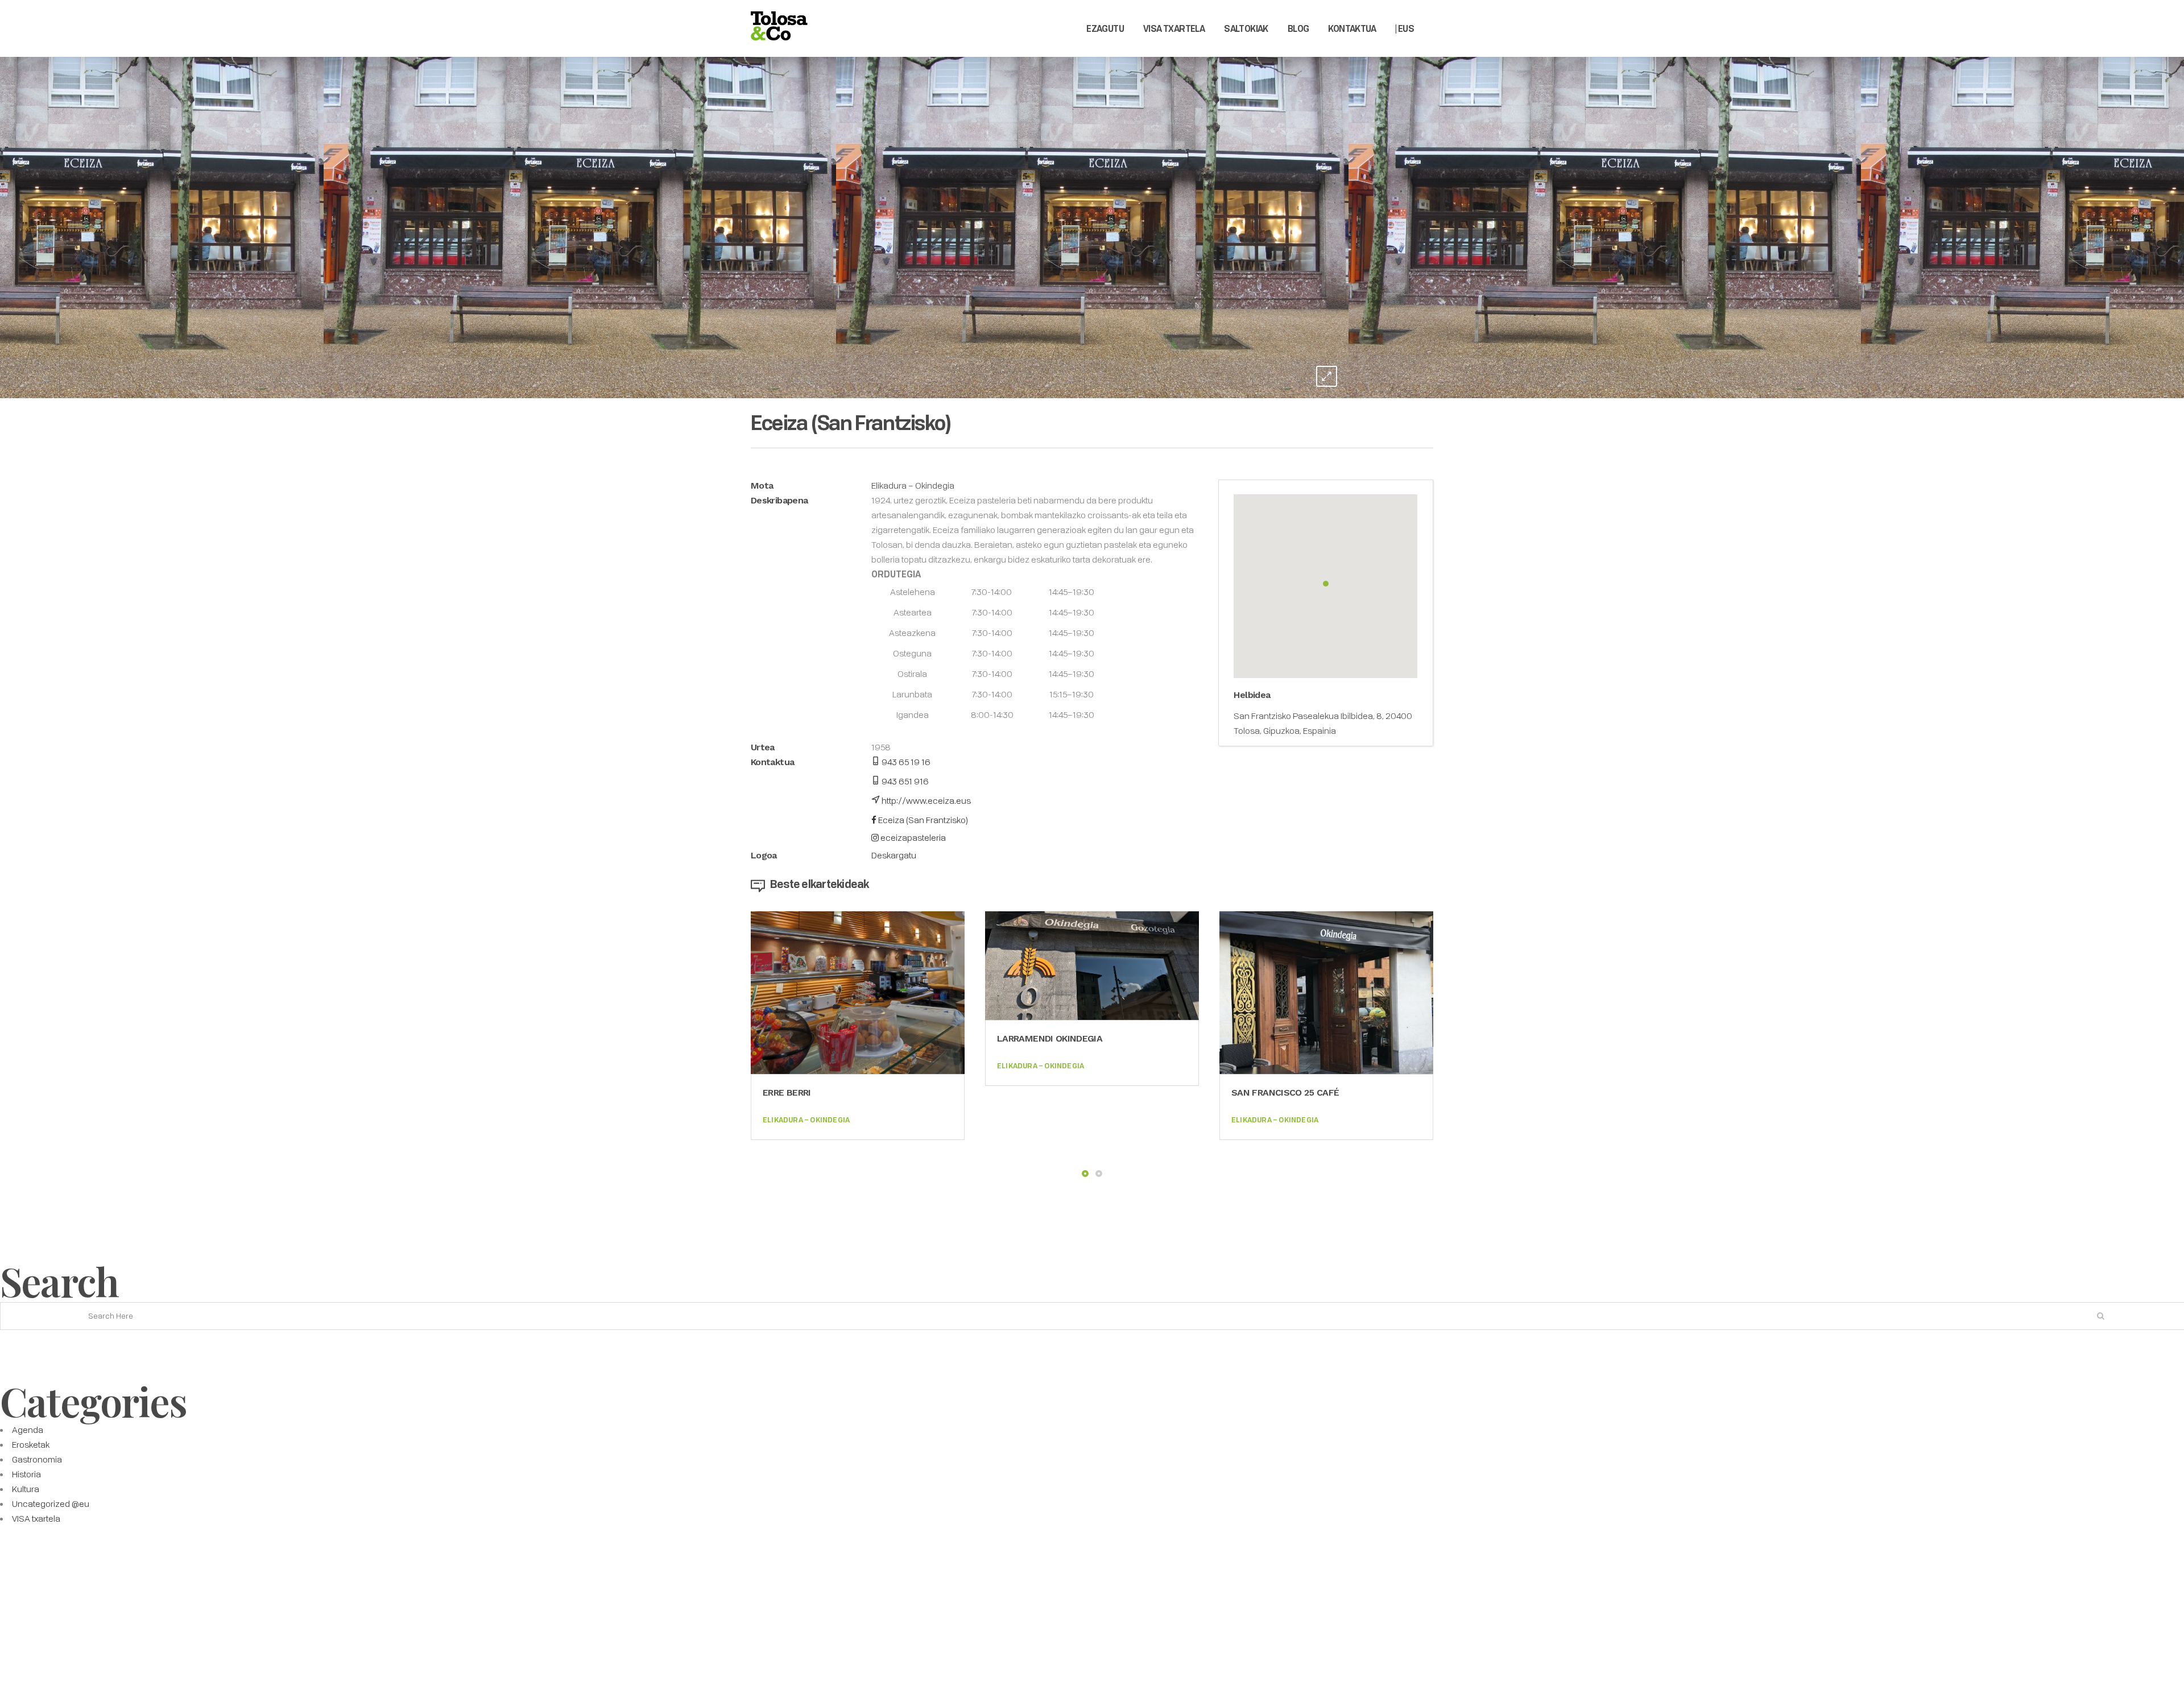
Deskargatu (894, 855)
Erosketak (31, 1444)
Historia (26, 1474)
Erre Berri (787, 1092)
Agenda (28, 1430)
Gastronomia (37, 1459)
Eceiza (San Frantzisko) (922, 820)
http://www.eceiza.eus (925, 800)
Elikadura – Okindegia (913, 485)
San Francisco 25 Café (1285, 1092)
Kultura (26, 1489)
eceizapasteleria (912, 837)
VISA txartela (36, 1518)
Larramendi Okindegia (1050, 1038)
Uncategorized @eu (51, 1503)
